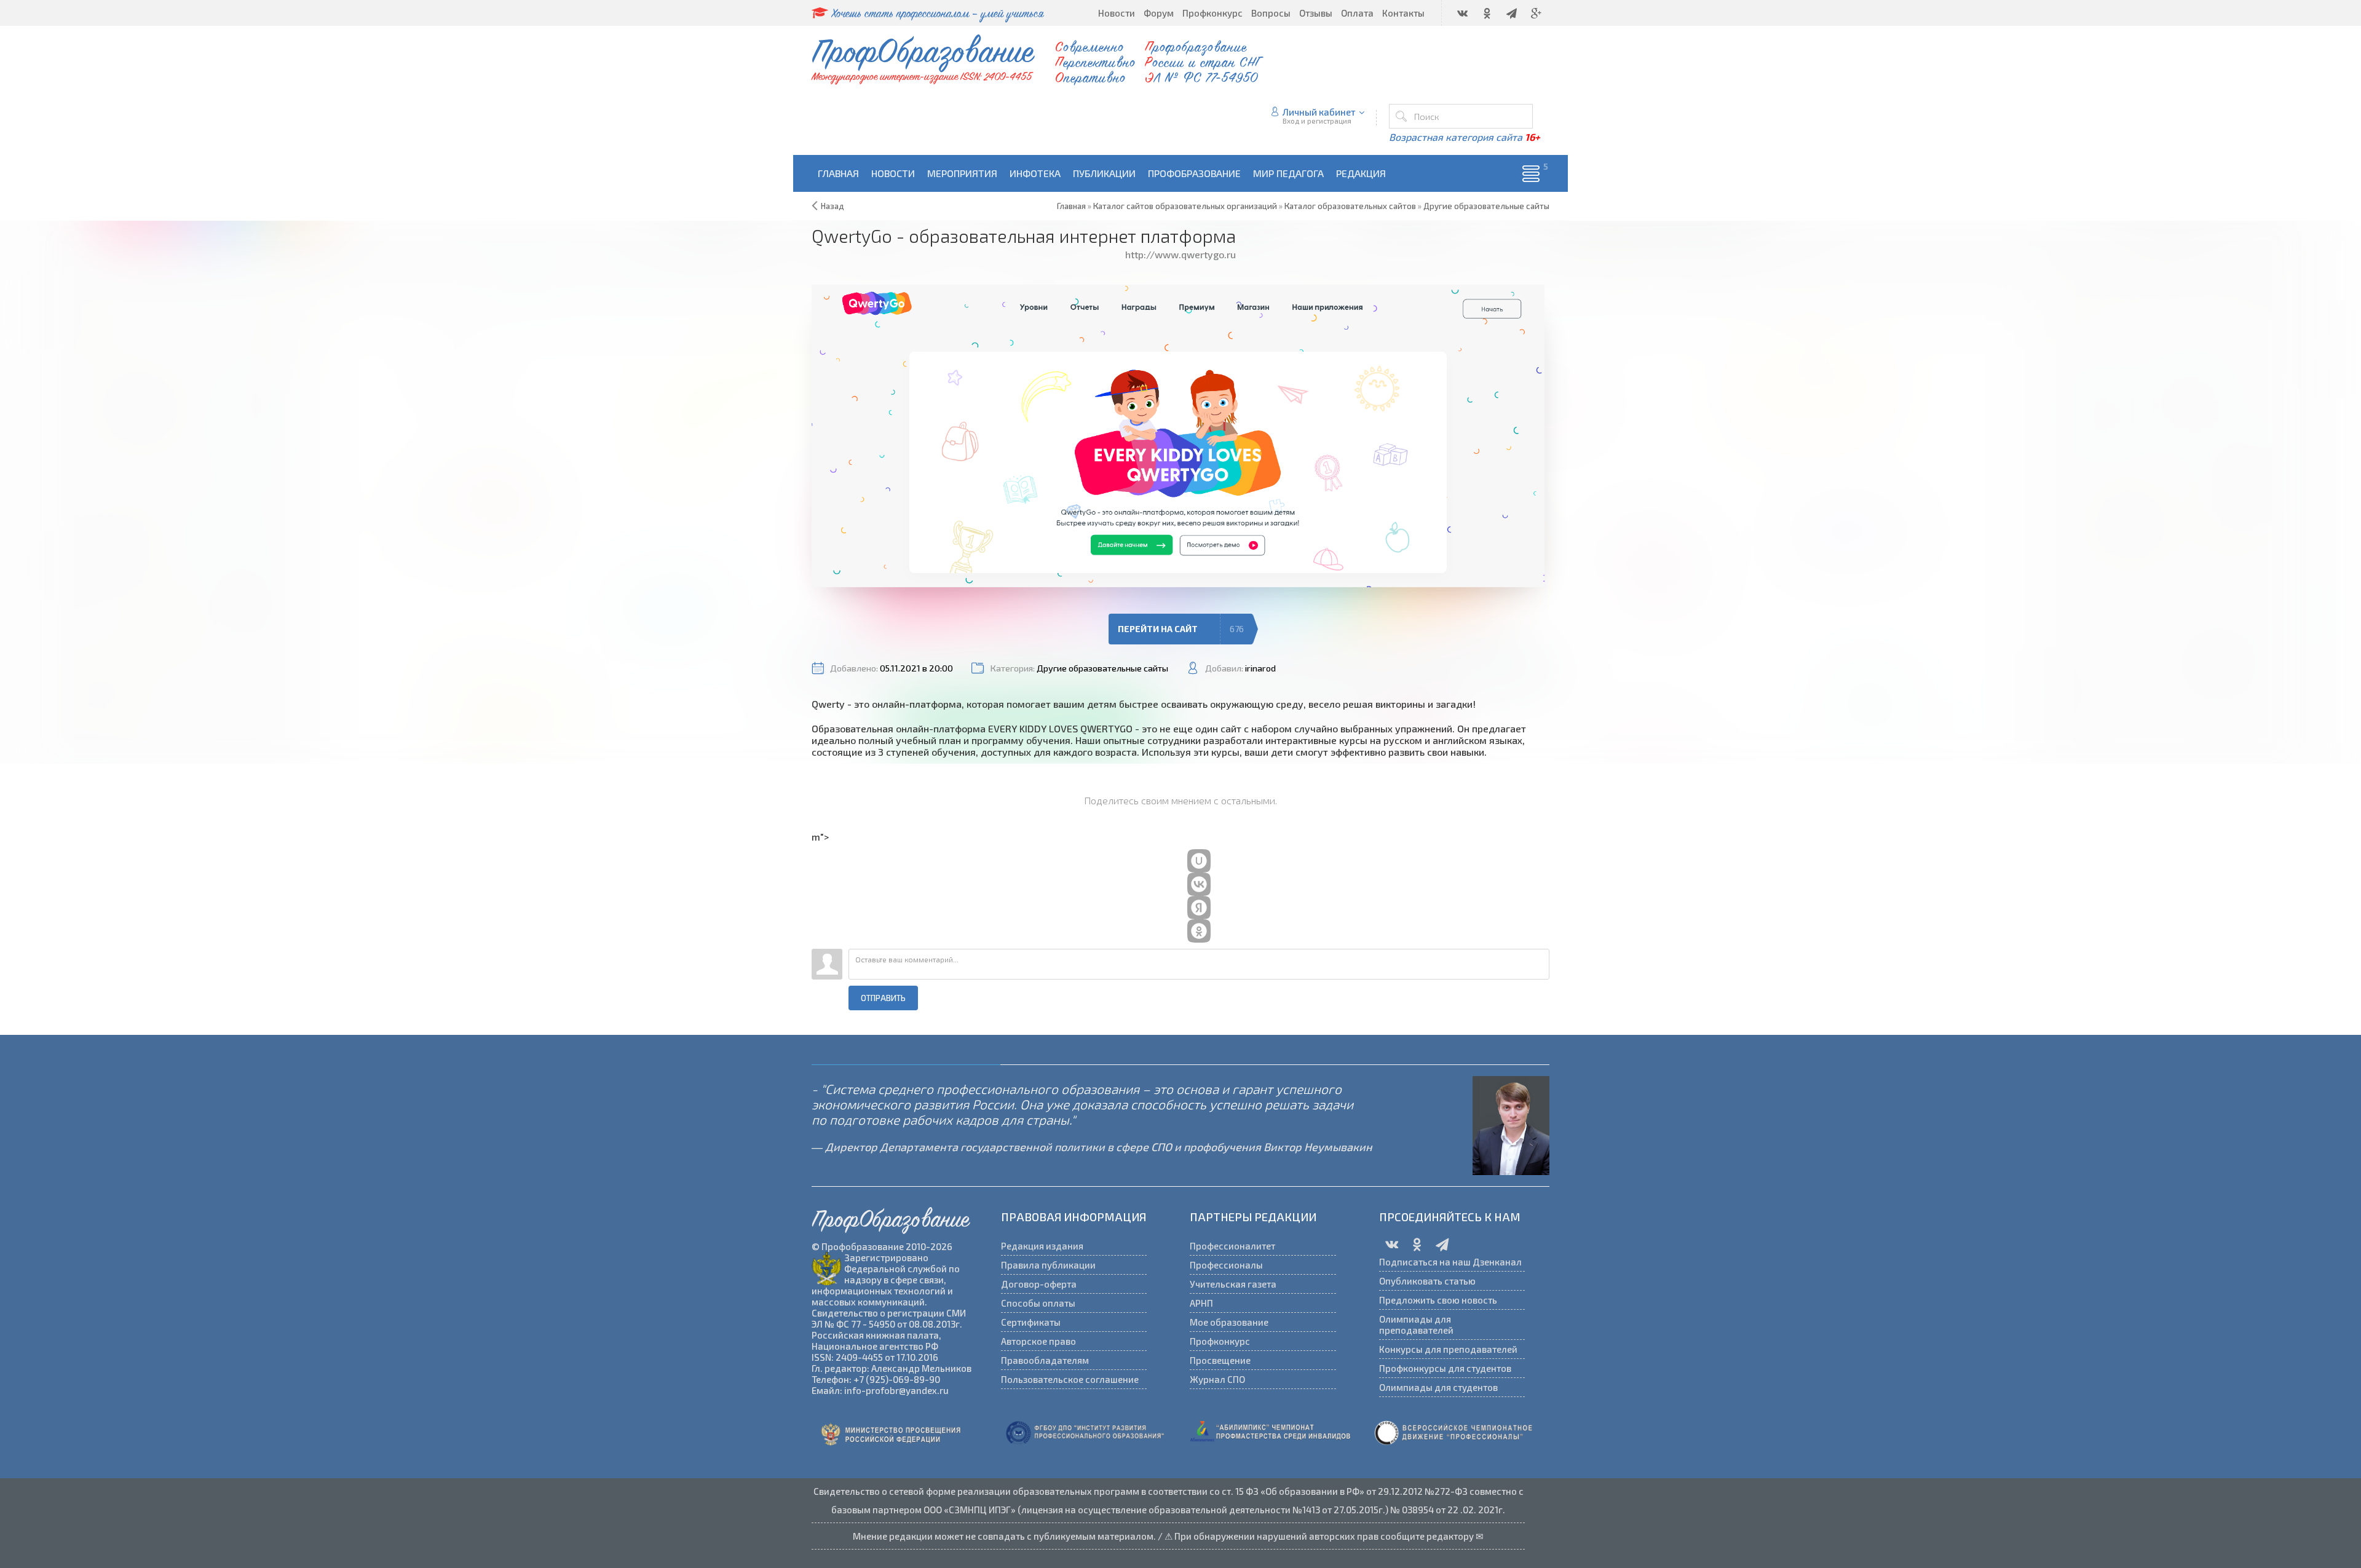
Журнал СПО (1217, 1379)
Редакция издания (1042, 1246)
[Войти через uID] (1199, 861)
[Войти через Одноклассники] (1199, 931)
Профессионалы (1226, 1265)
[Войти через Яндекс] (1199, 908)
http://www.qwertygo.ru (1180, 254)
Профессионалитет (1232, 1246)
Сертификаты (1031, 1322)
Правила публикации (1048, 1265)
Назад (832, 206)
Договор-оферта (1039, 1284)
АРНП (1201, 1303)
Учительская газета (1233, 1284)
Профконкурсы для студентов (1445, 1368)
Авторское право (1038, 1341)
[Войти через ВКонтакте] (1199, 884)
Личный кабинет (1319, 112)
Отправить (883, 998)
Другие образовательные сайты (1102, 668)
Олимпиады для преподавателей (1416, 1324)
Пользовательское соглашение (1070, 1379)
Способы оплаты (1038, 1303)
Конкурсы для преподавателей (1448, 1349)
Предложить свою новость (1438, 1300)
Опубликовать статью (1427, 1281)
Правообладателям (1045, 1360)
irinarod (1260, 668)
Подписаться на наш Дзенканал (1450, 1262)
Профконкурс (1220, 1341)
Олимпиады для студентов (1438, 1387)
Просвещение (1220, 1360)
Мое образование (1229, 1322)
